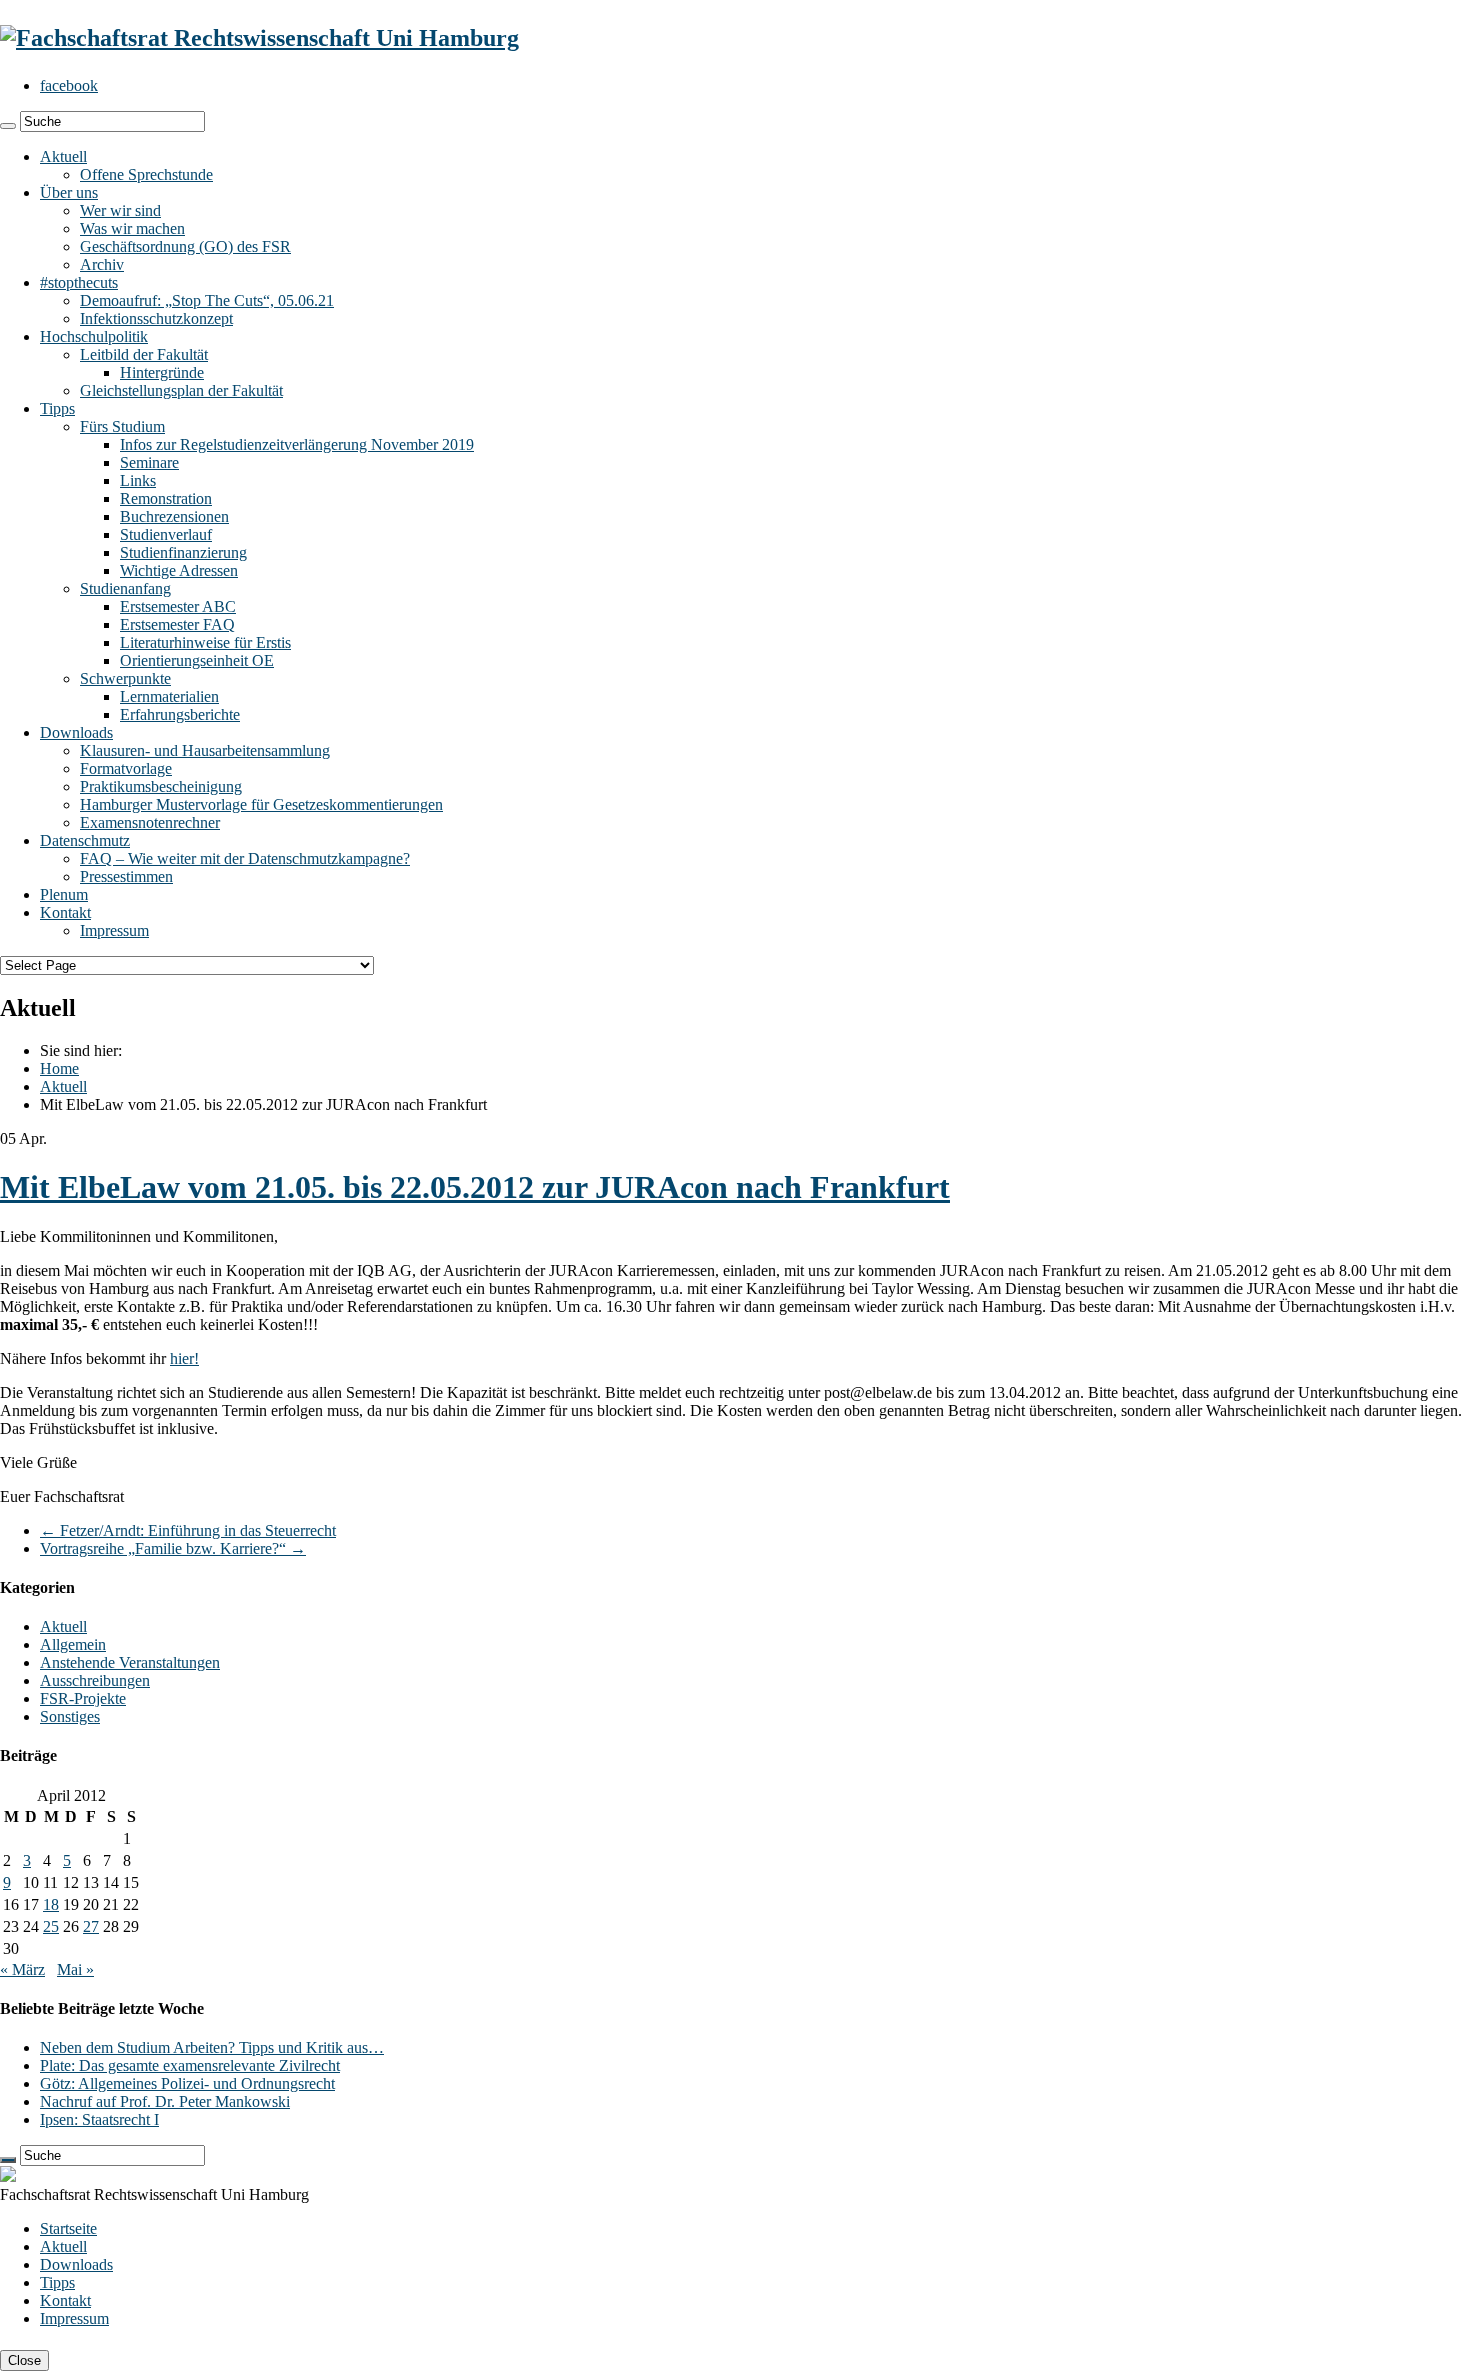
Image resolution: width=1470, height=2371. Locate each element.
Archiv (102, 264)
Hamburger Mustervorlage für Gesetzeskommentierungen (261, 804)
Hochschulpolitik (94, 336)
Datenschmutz (85, 840)
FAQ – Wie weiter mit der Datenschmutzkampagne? (245, 858)
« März (22, 1969)
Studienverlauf (166, 534)
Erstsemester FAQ (177, 624)
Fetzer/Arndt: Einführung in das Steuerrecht (188, 1530)
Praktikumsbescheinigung (161, 786)
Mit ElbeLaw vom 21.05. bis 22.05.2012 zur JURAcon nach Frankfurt (475, 1187)
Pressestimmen (126, 876)
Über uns (69, 192)
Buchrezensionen (174, 516)
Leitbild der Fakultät (144, 354)
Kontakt (65, 912)
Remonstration (166, 498)
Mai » (75, 1969)
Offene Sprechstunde (146, 174)
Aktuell (63, 156)
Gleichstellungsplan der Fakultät (181, 390)
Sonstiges (70, 1716)
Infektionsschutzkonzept (156, 318)
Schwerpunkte (125, 678)
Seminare (149, 462)
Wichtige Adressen (179, 570)
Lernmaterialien (169, 696)
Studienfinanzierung (183, 552)
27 (91, 1926)
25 (51, 1926)
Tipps (57, 408)
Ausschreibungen (95, 1680)
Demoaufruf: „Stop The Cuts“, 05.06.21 (207, 300)
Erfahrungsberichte (180, 714)
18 (51, 1904)
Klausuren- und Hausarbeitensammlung (205, 750)
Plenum (64, 894)
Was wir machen (132, 228)
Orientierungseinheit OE (197, 660)
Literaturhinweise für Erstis (205, 642)
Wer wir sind (120, 210)
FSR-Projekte (83, 1698)
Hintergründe (162, 372)
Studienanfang (125, 588)
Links (138, 480)
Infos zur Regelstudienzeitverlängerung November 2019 (297, 444)
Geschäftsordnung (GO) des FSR (185, 246)
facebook (69, 85)
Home (59, 1068)
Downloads (76, 732)
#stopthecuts (79, 282)
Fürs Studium (122, 426)
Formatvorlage (126, 768)
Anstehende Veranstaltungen (130, 1662)
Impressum (114, 930)
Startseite (68, 2228)
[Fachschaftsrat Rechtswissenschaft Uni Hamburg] (259, 38)
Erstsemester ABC (178, 606)
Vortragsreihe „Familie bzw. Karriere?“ (173, 1548)
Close (24, 2360)
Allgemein (73, 1644)
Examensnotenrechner (150, 822)
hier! (184, 1358)
